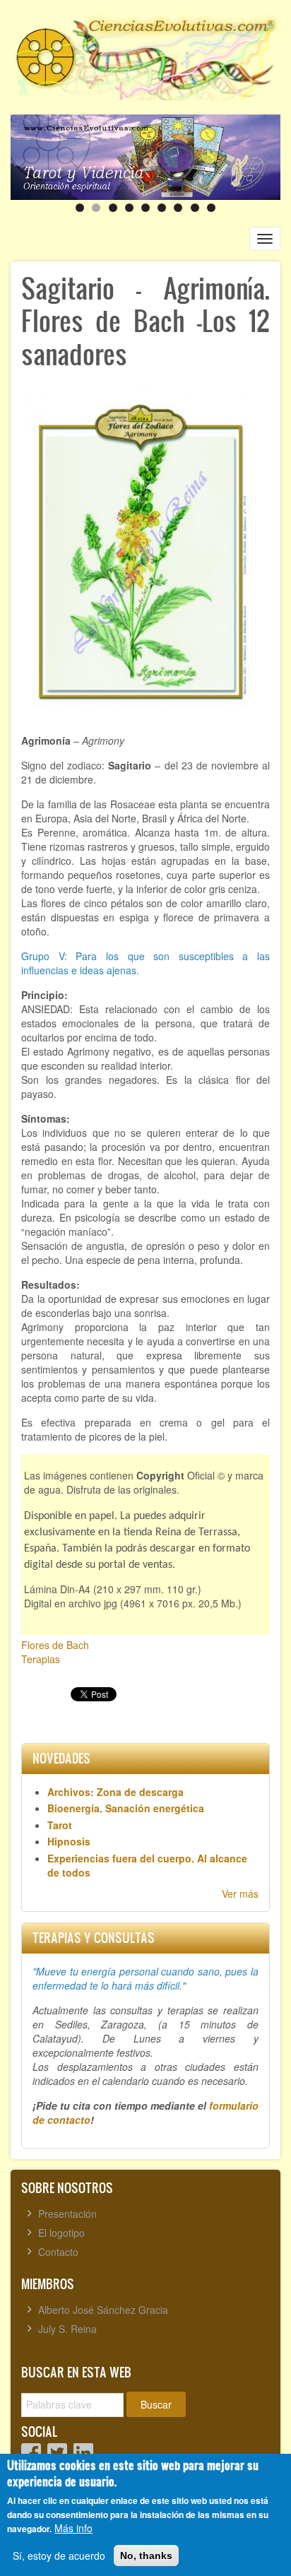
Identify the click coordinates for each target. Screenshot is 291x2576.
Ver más (240, 1893)
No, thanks (146, 2556)
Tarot (60, 1825)
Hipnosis (69, 1841)
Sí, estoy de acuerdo (59, 2556)
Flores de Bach (55, 1645)
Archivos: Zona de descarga (115, 1792)
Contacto (58, 2252)
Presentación (67, 2214)
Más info (73, 2528)
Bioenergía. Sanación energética (126, 1808)
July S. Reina (67, 2329)
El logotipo (61, 2233)
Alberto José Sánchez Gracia (103, 2310)
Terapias (41, 1659)
